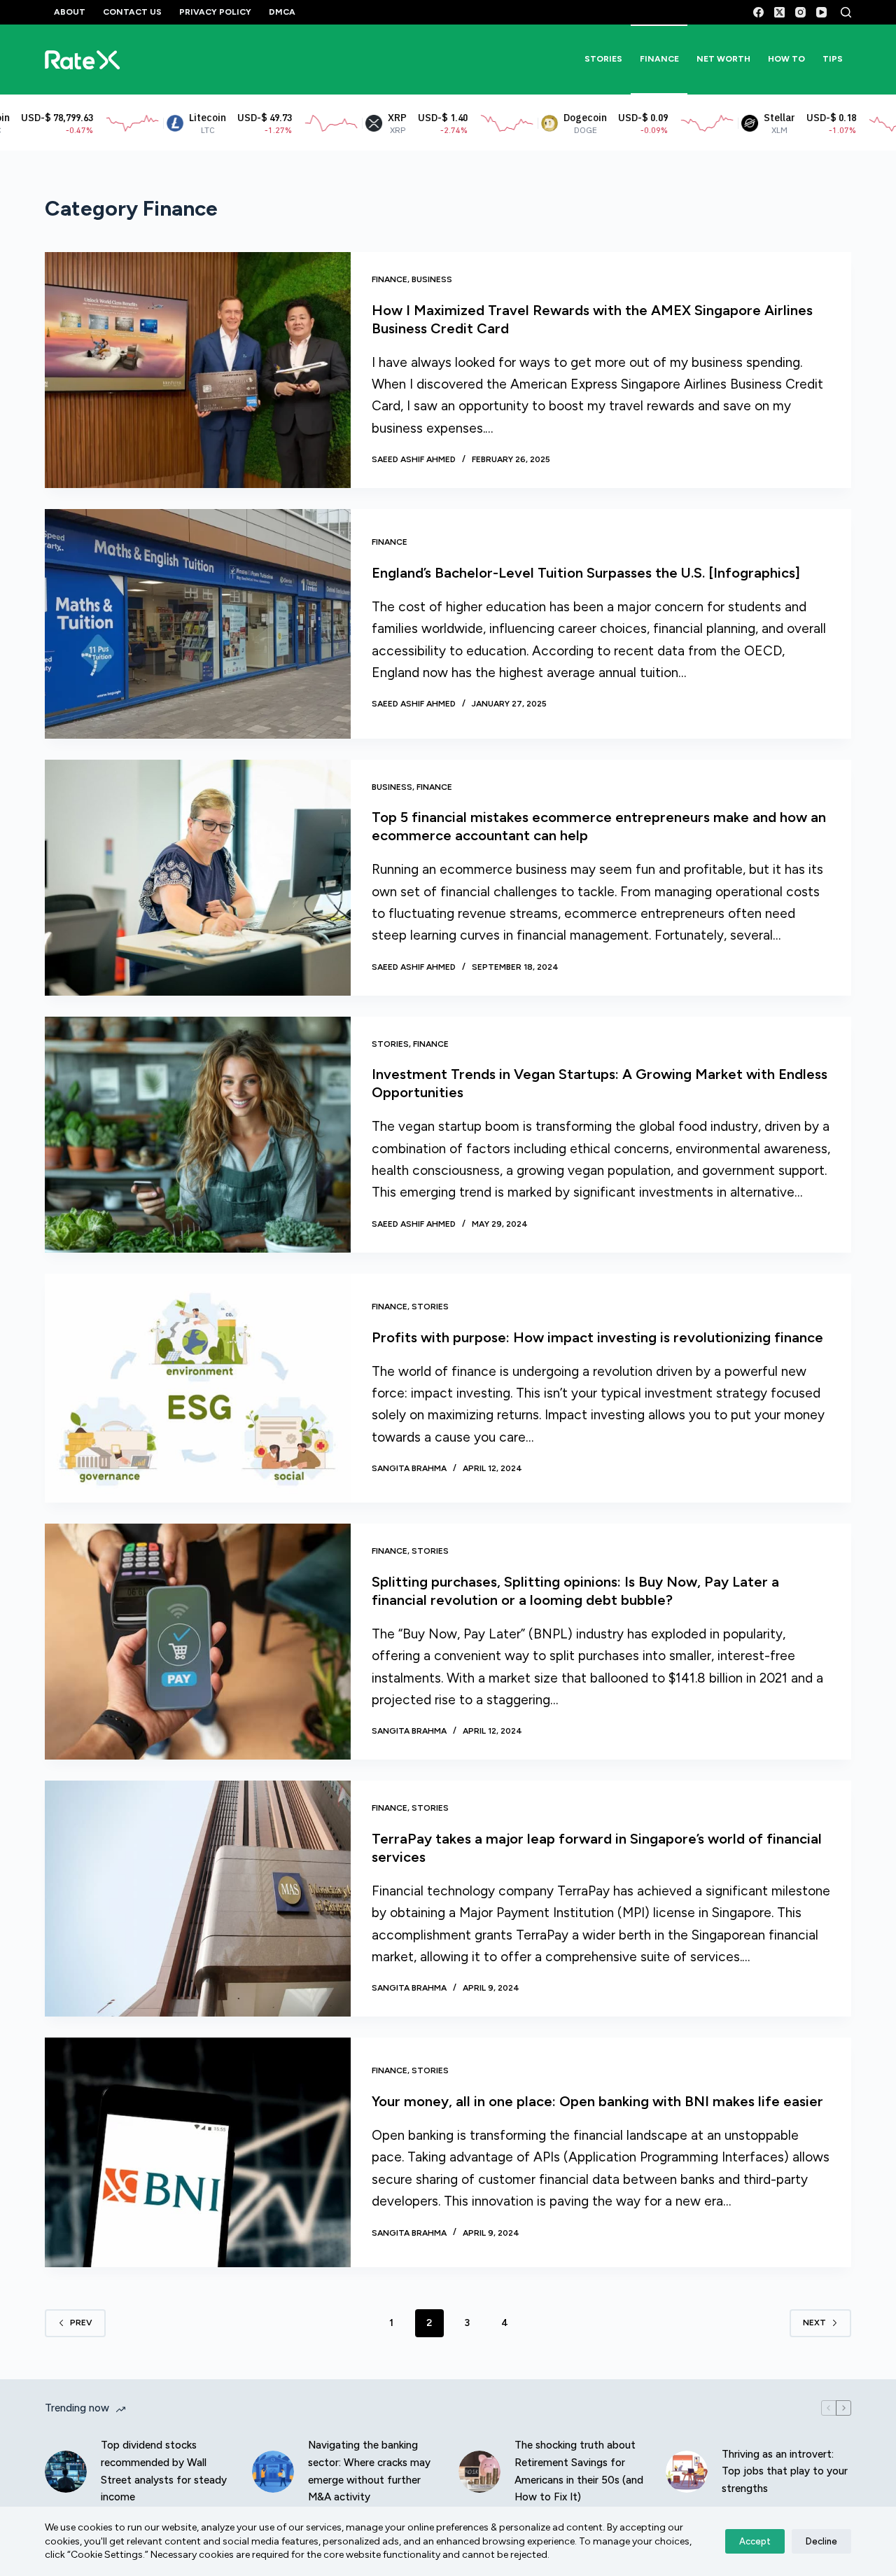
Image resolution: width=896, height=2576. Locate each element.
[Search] (846, 12)
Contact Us (132, 12)
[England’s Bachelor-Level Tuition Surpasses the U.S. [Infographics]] (198, 624)
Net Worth (723, 59)
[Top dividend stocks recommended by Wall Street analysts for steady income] (66, 2472)
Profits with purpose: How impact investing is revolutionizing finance (597, 1337)
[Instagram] (800, 12)
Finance (659, 59)
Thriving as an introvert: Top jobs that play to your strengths (785, 2472)
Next (814, 2323)
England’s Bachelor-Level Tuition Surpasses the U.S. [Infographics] (586, 573)
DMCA (282, 12)
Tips (833, 59)
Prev (81, 2323)
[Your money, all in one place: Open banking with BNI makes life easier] (198, 2152)
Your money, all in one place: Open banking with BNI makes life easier (597, 2101)
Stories (603, 59)
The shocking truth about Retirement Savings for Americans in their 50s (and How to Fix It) (579, 2471)
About (70, 12)
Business (432, 279)
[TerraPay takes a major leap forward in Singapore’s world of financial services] (198, 1899)
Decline (821, 2541)
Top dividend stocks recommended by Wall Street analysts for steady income (164, 2471)
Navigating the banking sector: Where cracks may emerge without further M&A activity (369, 2471)
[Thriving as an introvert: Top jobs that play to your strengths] (687, 2472)
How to (786, 59)
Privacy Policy (215, 12)
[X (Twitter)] (779, 12)
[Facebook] (758, 12)
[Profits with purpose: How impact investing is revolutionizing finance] (198, 1388)
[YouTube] (821, 12)
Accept (755, 2541)
